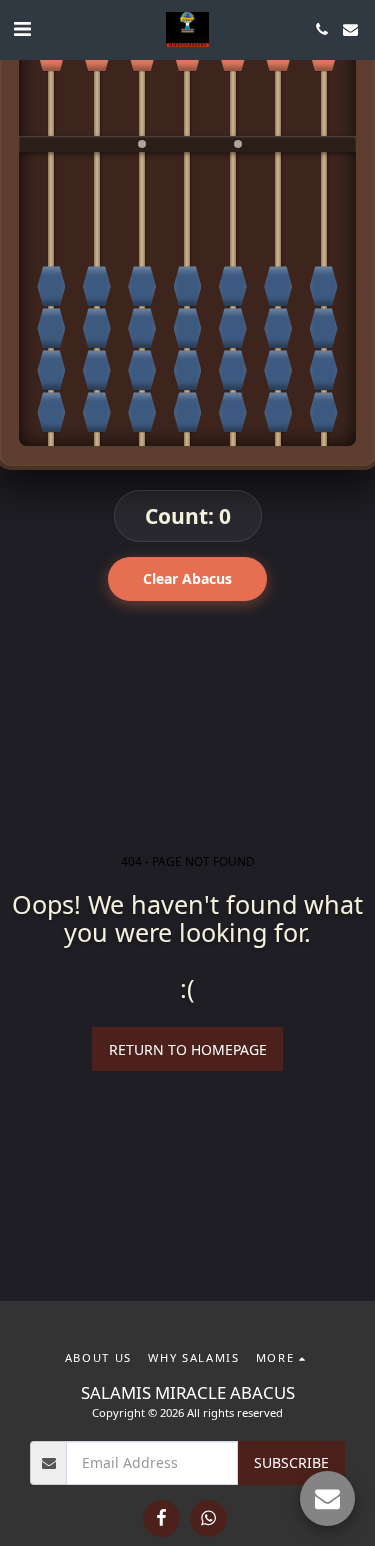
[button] (22, 28)
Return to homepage (188, 1049)
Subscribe (291, 1462)
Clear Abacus (187, 578)
